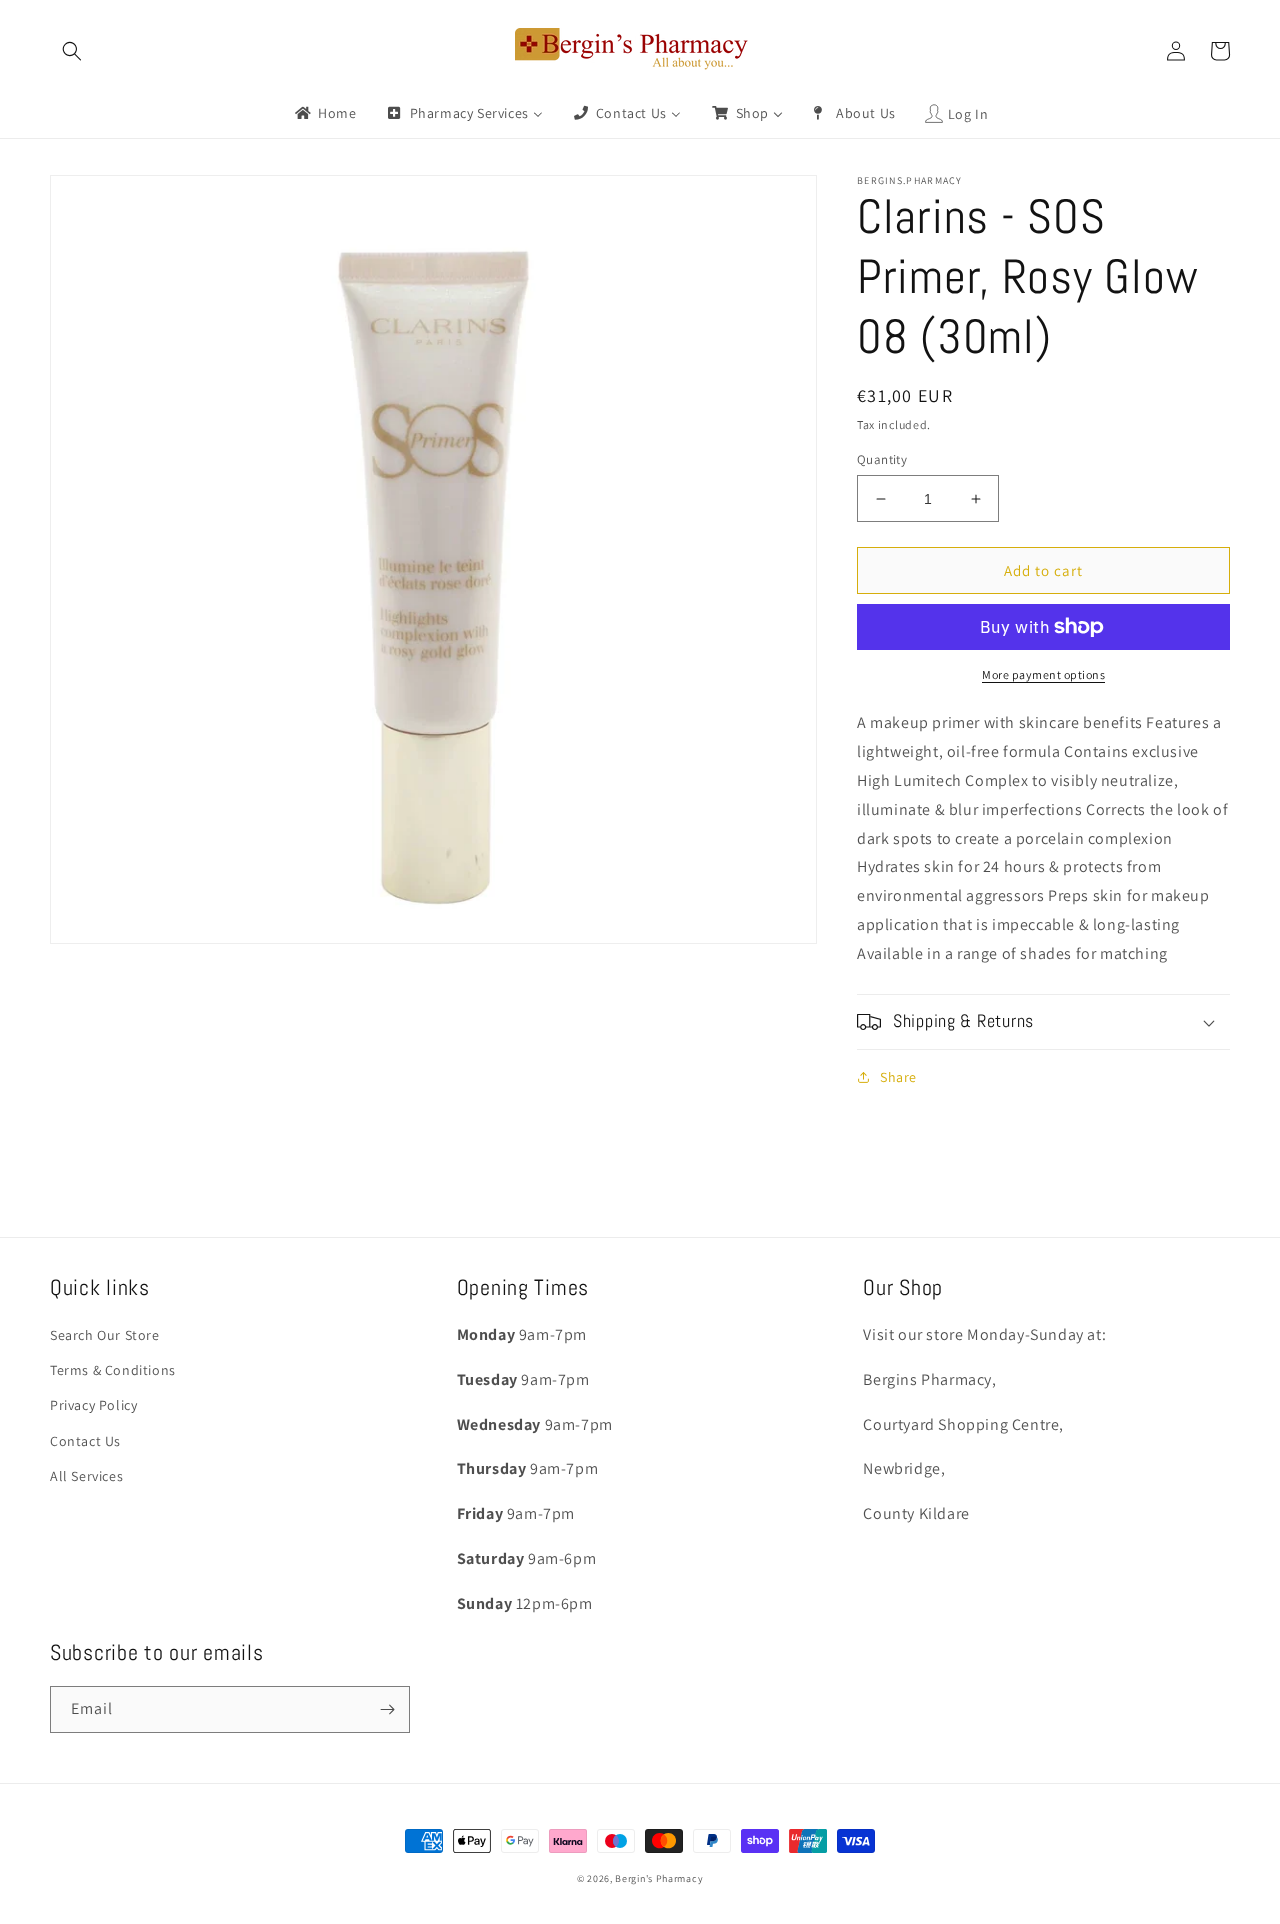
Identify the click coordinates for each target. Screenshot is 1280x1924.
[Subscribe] (387, 1709)
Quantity (882, 459)
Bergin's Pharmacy (659, 1878)
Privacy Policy (93, 1405)
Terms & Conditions (113, 1370)
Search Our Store (105, 1335)
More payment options (1043, 674)
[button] (72, 51)
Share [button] (898, 1077)
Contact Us (85, 1441)
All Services (86, 1476)
